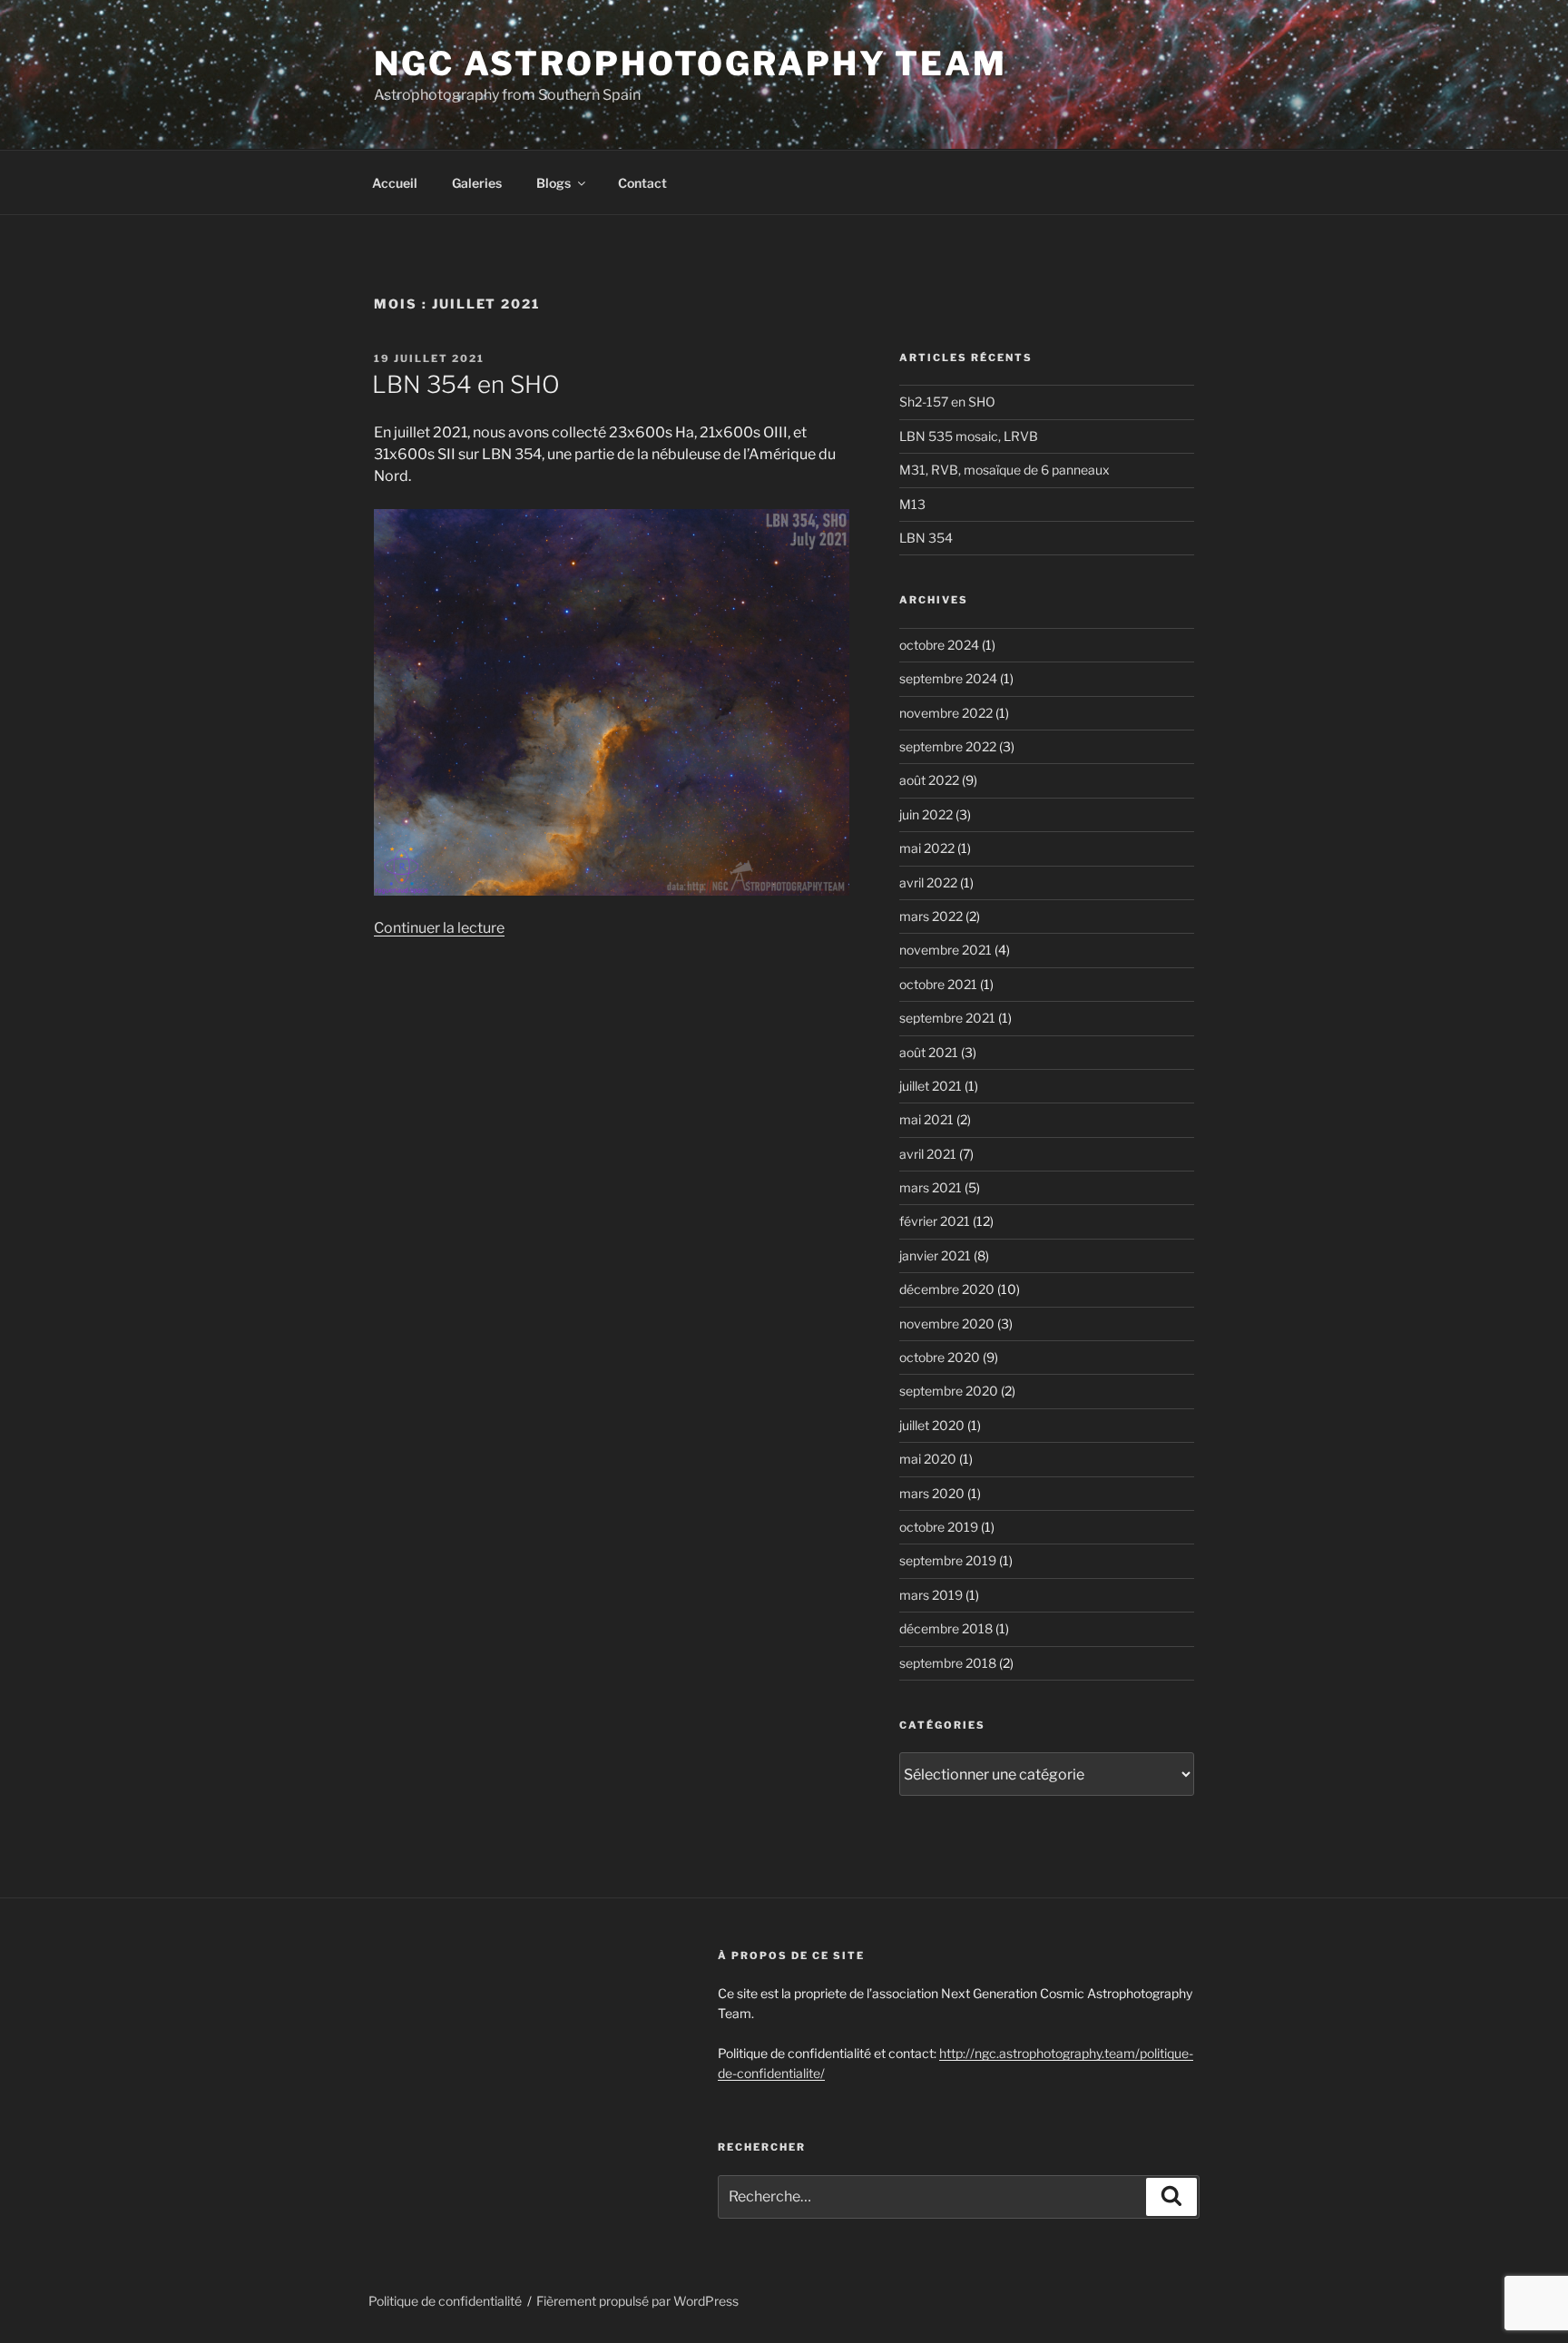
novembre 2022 (946, 713)
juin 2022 (926, 814)
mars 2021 (931, 1187)
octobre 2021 (938, 984)
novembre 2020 (947, 1323)
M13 (912, 504)
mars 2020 (932, 1493)
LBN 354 (926, 538)
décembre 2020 (947, 1289)
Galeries (477, 183)
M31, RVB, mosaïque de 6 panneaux (1004, 470)
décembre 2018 (946, 1628)
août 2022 (929, 780)
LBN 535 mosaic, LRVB (969, 436)
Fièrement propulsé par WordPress (637, 2301)
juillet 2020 (932, 1425)
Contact (642, 183)
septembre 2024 (948, 678)
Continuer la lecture (439, 928)
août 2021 (929, 1052)
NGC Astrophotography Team (691, 64)
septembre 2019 (948, 1560)
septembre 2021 (947, 1018)
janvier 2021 (935, 1255)
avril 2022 (928, 882)
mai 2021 (926, 1119)
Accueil (395, 183)
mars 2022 (931, 916)
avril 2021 (928, 1154)
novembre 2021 (946, 950)
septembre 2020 (949, 1391)
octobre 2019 (939, 1527)
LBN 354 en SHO (466, 384)
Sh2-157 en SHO (947, 402)
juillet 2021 (931, 1086)
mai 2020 (928, 1459)
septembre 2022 (948, 746)
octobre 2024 (939, 645)
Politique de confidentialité (445, 2301)
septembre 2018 (948, 1663)
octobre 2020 (940, 1357)
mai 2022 (927, 848)
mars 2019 (931, 1595)
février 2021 (935, 1221)
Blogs (554, 183)
